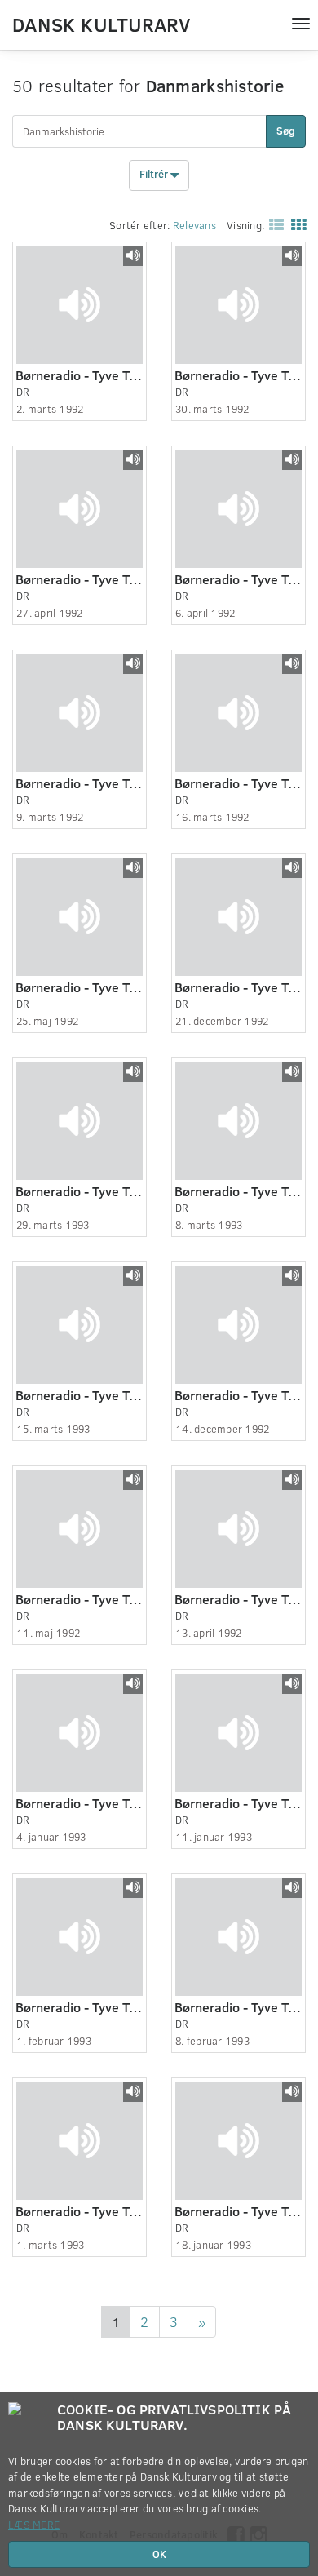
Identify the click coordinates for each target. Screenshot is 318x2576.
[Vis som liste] (273, 224)
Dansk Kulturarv (101, 24)
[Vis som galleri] (295, 224)
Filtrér (155, 175)
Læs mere (34, 2525)
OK (159, 2554)
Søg (286, 131)
